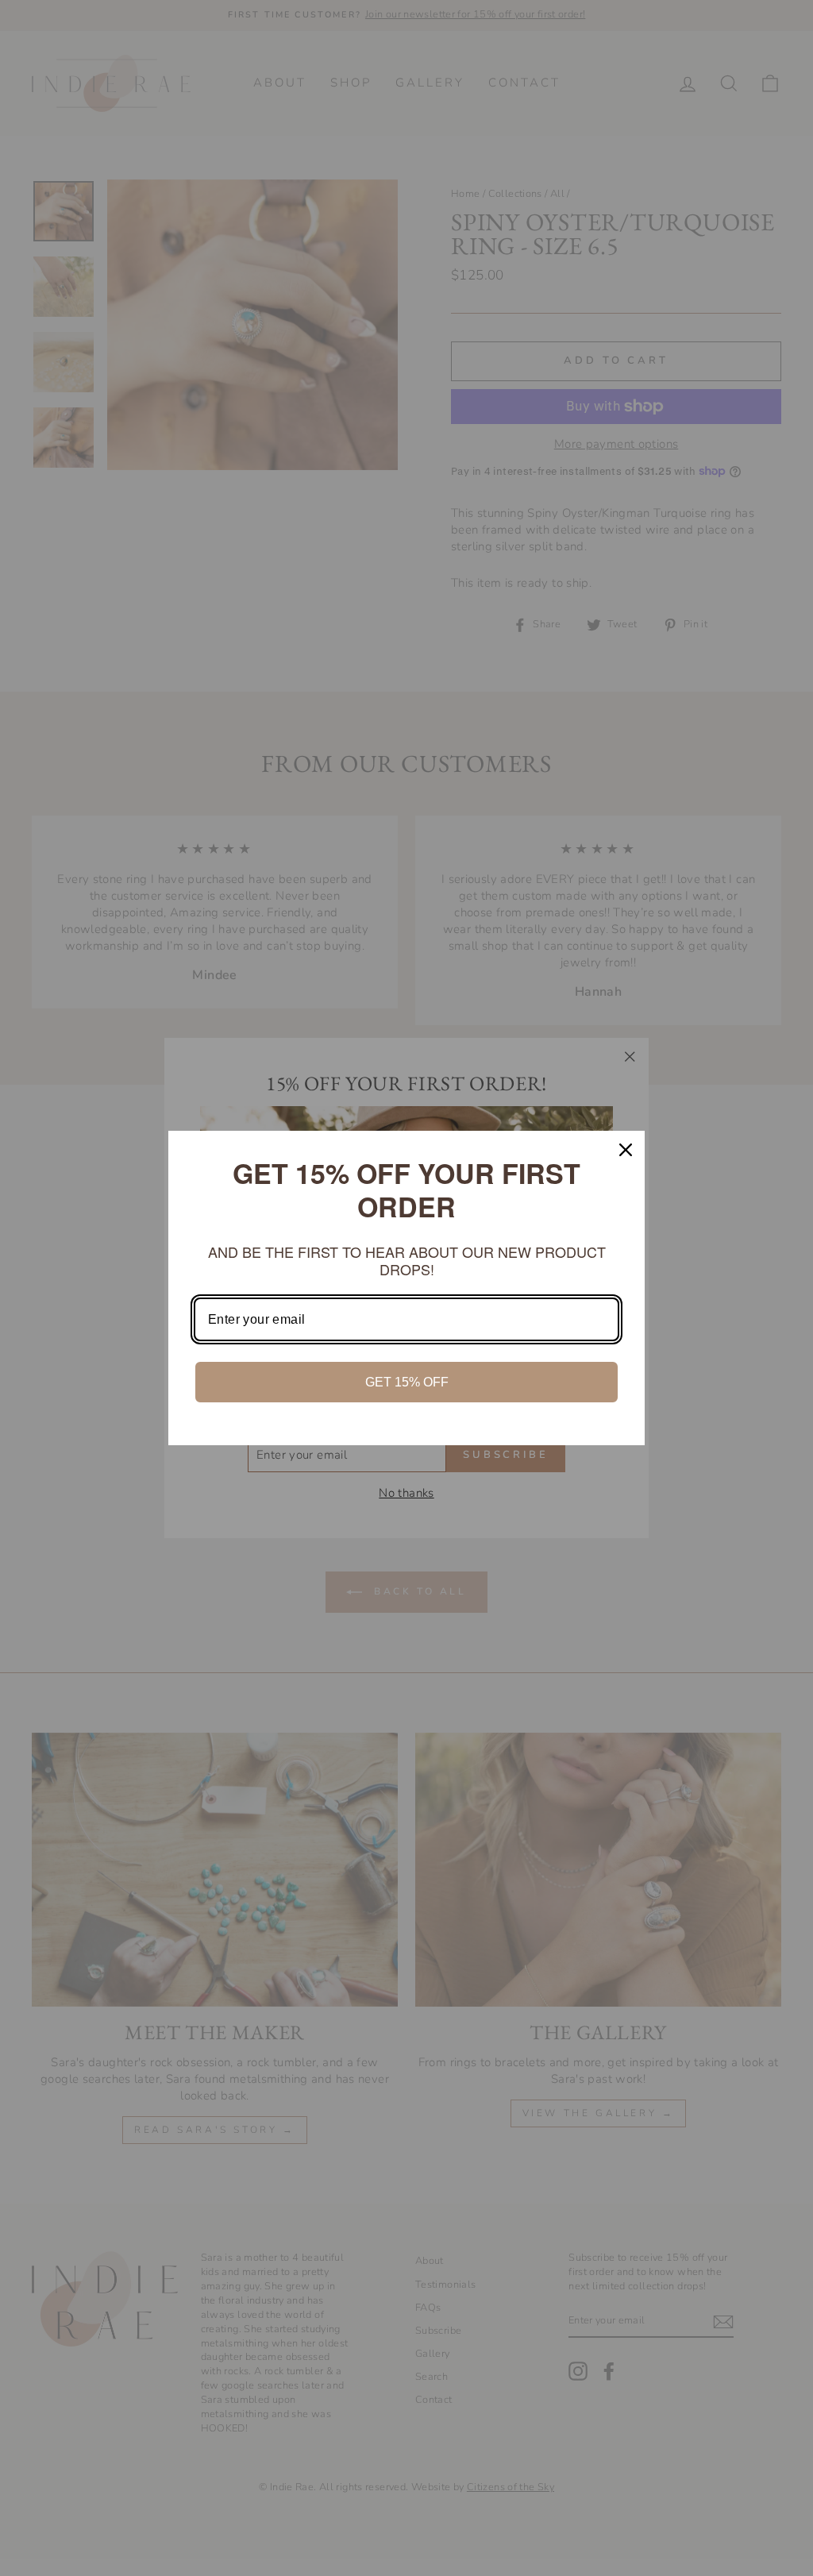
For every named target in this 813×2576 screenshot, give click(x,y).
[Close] (626, 1150)
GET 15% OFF (407, 1382)
